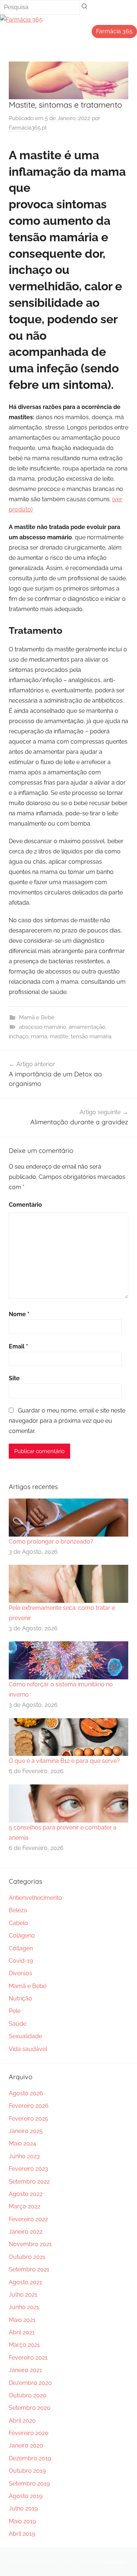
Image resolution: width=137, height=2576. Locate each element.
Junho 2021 (24, 2307)
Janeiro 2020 (26, 2445)
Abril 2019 (22, 2534)
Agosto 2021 (25, 2282)
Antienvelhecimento (35, 1898)
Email (18, 1346)
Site (14, 1378)
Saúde (18, 2024)
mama (39, 1036)
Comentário (25, 1205)
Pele (15, 2011)
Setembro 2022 (29, 2182)
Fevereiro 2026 (29, 2106)
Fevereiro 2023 (28, 2169)
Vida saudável (28, 2049)
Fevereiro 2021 (28, 2358)
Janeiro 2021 (25, 2370)
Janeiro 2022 (26, 2232)
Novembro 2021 (30, 2244)
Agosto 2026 (26, 2093)
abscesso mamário (43, 1027)
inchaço (19, 1036)
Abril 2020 (22, 2421)
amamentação (87, 1027)
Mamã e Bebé (37, 1017)
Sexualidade (25, 2036)
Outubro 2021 (27, 2257)
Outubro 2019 (27, 2471)
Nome (19, 1314)
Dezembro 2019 (30, 2458)
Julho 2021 (23, 2295)
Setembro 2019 (29, 2484)
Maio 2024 (22, 2143)
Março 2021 (24, 2345)
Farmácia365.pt (28, 128)
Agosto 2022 (26, 2194)
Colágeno (22, 1935)
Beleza (18, 1910)
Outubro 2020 (28, 2395)
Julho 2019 (23, 2508)
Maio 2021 (22, 2320)
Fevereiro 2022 (28, 2219)
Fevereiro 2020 (29, 2433)
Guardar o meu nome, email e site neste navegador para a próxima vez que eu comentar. (67, 1421)
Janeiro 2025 (26, 2131)
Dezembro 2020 (30, 2383)
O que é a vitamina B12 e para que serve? (64, 1761)
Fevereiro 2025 (28, 2119)
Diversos (20, 1973)
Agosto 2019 (26, 2496)
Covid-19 (21, 1961)
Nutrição (20, 1998)
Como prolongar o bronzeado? (51, 1542)
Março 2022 (24, 2206)
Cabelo (18, 1923)
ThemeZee (112, 2562)
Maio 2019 (22, 2521)
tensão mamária (91, 1036)
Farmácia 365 (114, 31)
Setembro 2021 (29, 2269)
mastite (59, 1036)
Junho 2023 (24, 2156)
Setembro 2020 (30, 2408)
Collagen (21, 1948)
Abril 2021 (22, 2332)
